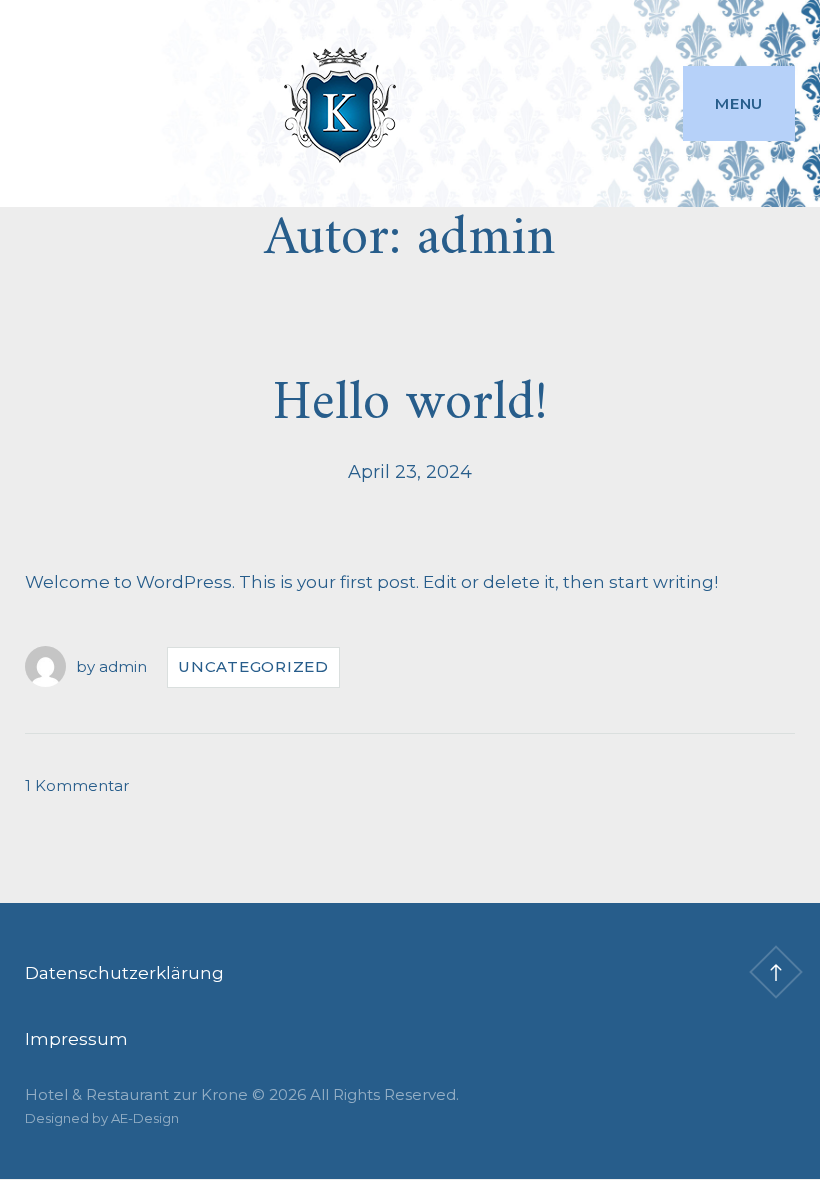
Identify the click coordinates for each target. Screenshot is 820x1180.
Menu (739, 103)
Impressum (76, 1039)
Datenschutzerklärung (124, 973)
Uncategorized (253, 666)
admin (123, 666)
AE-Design (145, 1118)
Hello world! (410, 404)
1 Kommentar (77, 785)
